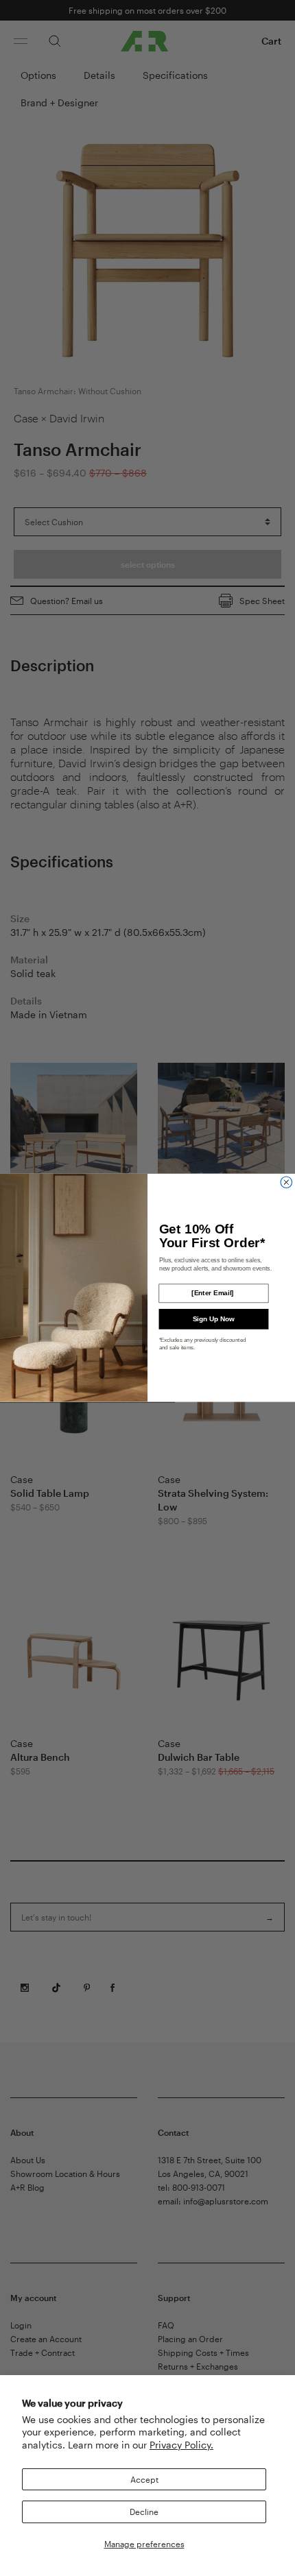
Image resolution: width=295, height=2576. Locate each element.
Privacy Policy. (181, 2445)
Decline (144, 2512)
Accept (144, 2479)
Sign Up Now (214, 1319)
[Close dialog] (286, 1182)
